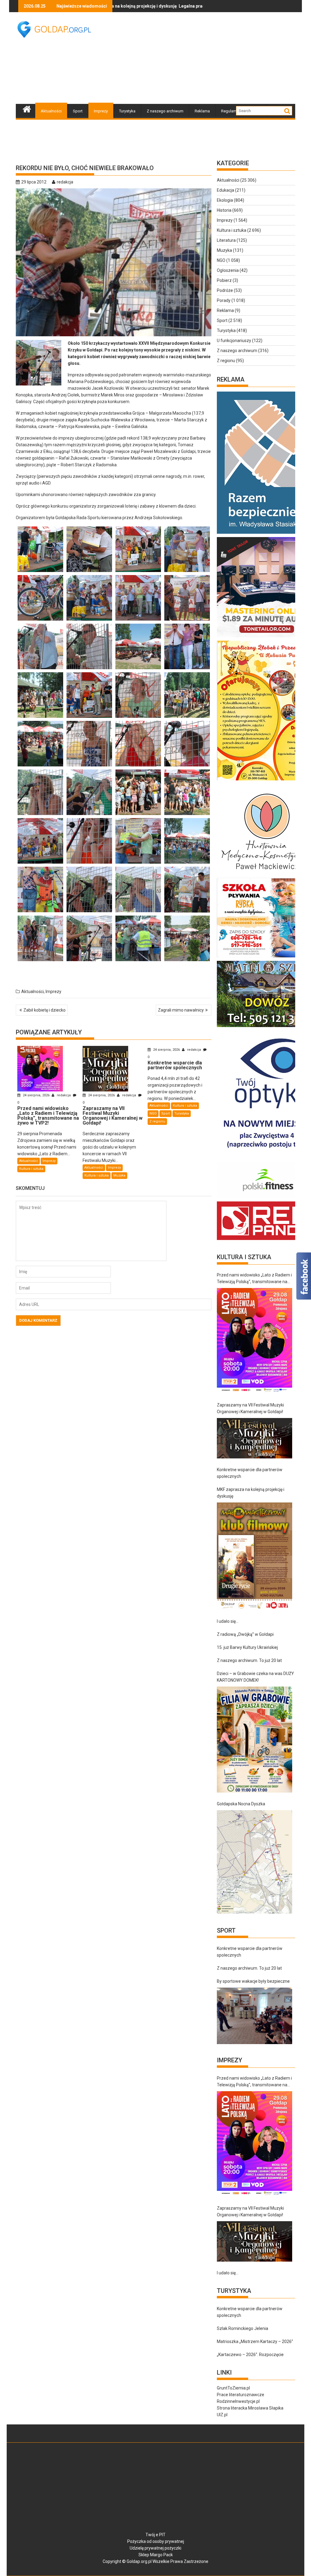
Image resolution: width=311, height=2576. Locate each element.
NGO (153, 1113)
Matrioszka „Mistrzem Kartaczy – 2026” (255, 2341)
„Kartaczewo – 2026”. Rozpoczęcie (250, 2355)
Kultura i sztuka (31, 1169)
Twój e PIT (155, 2535)
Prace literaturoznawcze (241, 2395)
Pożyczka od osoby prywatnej (156, 2541)
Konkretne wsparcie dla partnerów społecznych (250, 1473)
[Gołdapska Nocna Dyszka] (255, 1862)
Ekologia (225, 200)
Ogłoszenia (228, 270)
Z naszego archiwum (165, 111)
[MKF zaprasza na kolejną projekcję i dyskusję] (255, 1556)
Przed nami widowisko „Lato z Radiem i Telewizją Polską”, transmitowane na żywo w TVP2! (254, 1279)
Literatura (226, 240)
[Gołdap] (27, 108)
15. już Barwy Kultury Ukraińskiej (247, 1647)
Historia (224, 210)
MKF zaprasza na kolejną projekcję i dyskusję (251, 1493)
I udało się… (228, 1621)
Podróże (225, 290)
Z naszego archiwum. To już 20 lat (249, 1660)
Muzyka (119, 1175)
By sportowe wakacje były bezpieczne (253, 1981)
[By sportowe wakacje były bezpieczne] (255, 2016)
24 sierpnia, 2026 (36, 1095)
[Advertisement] (208, 58)
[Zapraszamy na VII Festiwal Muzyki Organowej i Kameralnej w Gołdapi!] (255, 1438)
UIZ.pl (222, 2415)
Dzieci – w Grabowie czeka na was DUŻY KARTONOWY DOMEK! (255, 1677)
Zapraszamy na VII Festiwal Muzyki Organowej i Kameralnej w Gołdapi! (250, 1408)
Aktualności (51, 111)
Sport (78, 111)
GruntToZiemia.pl (233, 2388)
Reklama (202, 111)
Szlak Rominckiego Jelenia (243, 2328)
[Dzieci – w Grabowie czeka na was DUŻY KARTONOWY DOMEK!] (255, 1740)
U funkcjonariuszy (234, 341)
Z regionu (157, 1121)
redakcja (65, 182)
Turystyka (127, 111)
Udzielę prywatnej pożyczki (155, 2548)
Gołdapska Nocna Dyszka (241, 1804)
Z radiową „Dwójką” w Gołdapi (245, 1634)
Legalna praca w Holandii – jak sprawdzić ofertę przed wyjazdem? (163, 6)
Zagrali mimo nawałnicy (181, 1010)
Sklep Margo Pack (156, 2555)
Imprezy (101, 111)
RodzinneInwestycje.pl (238, 2401)
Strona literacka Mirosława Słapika (250, 2408)
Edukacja (226, 190)
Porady (224, 300)
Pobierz (224, 280)
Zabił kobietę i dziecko (44, 1010)
